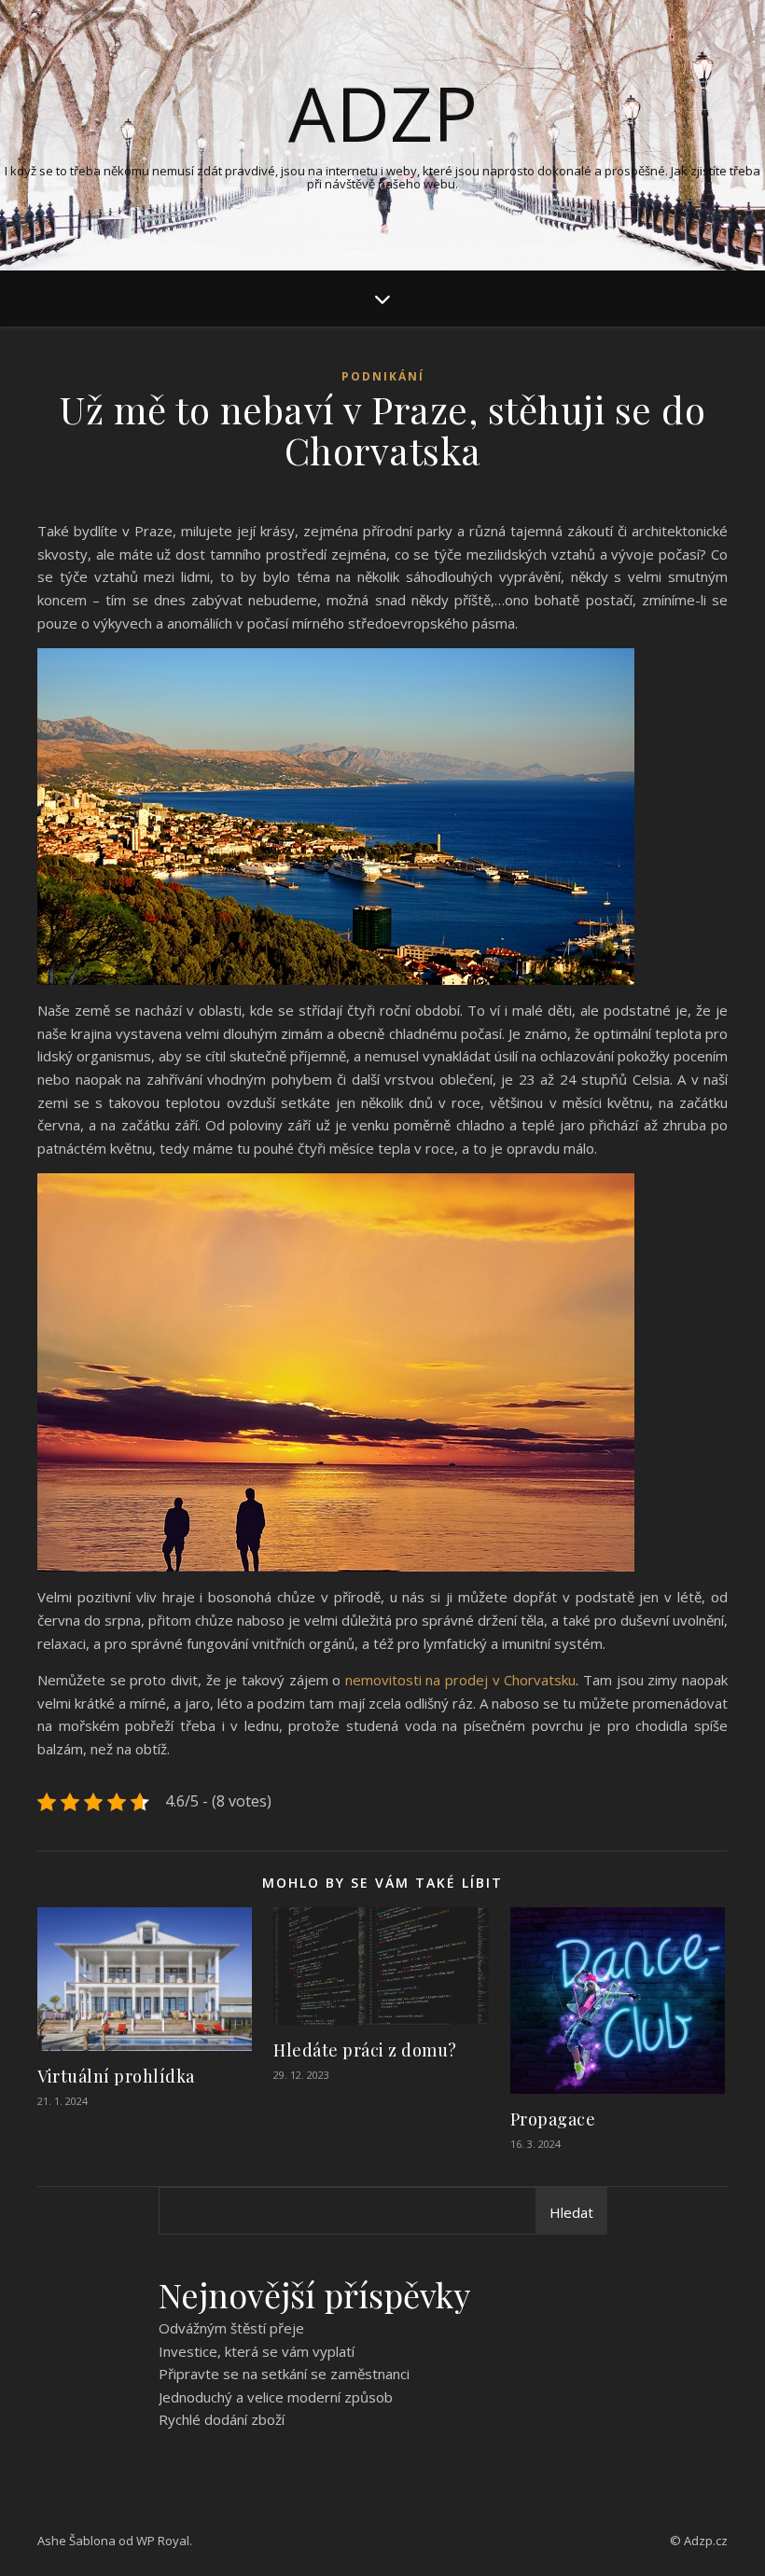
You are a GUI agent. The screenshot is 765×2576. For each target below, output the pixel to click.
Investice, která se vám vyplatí (257, 2351)
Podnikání (383, 376)
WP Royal (163, 2541)
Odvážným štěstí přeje (231, 2328)
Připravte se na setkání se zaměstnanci (284, 2374)
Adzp (383, 113)
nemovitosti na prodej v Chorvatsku (461, 1680)
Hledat (571, 2212)
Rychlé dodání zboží (222, 2419)
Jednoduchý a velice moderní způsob (276, 2397)
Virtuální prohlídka (116, 2076)
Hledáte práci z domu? (365, 2050)
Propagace (553, 2119)
